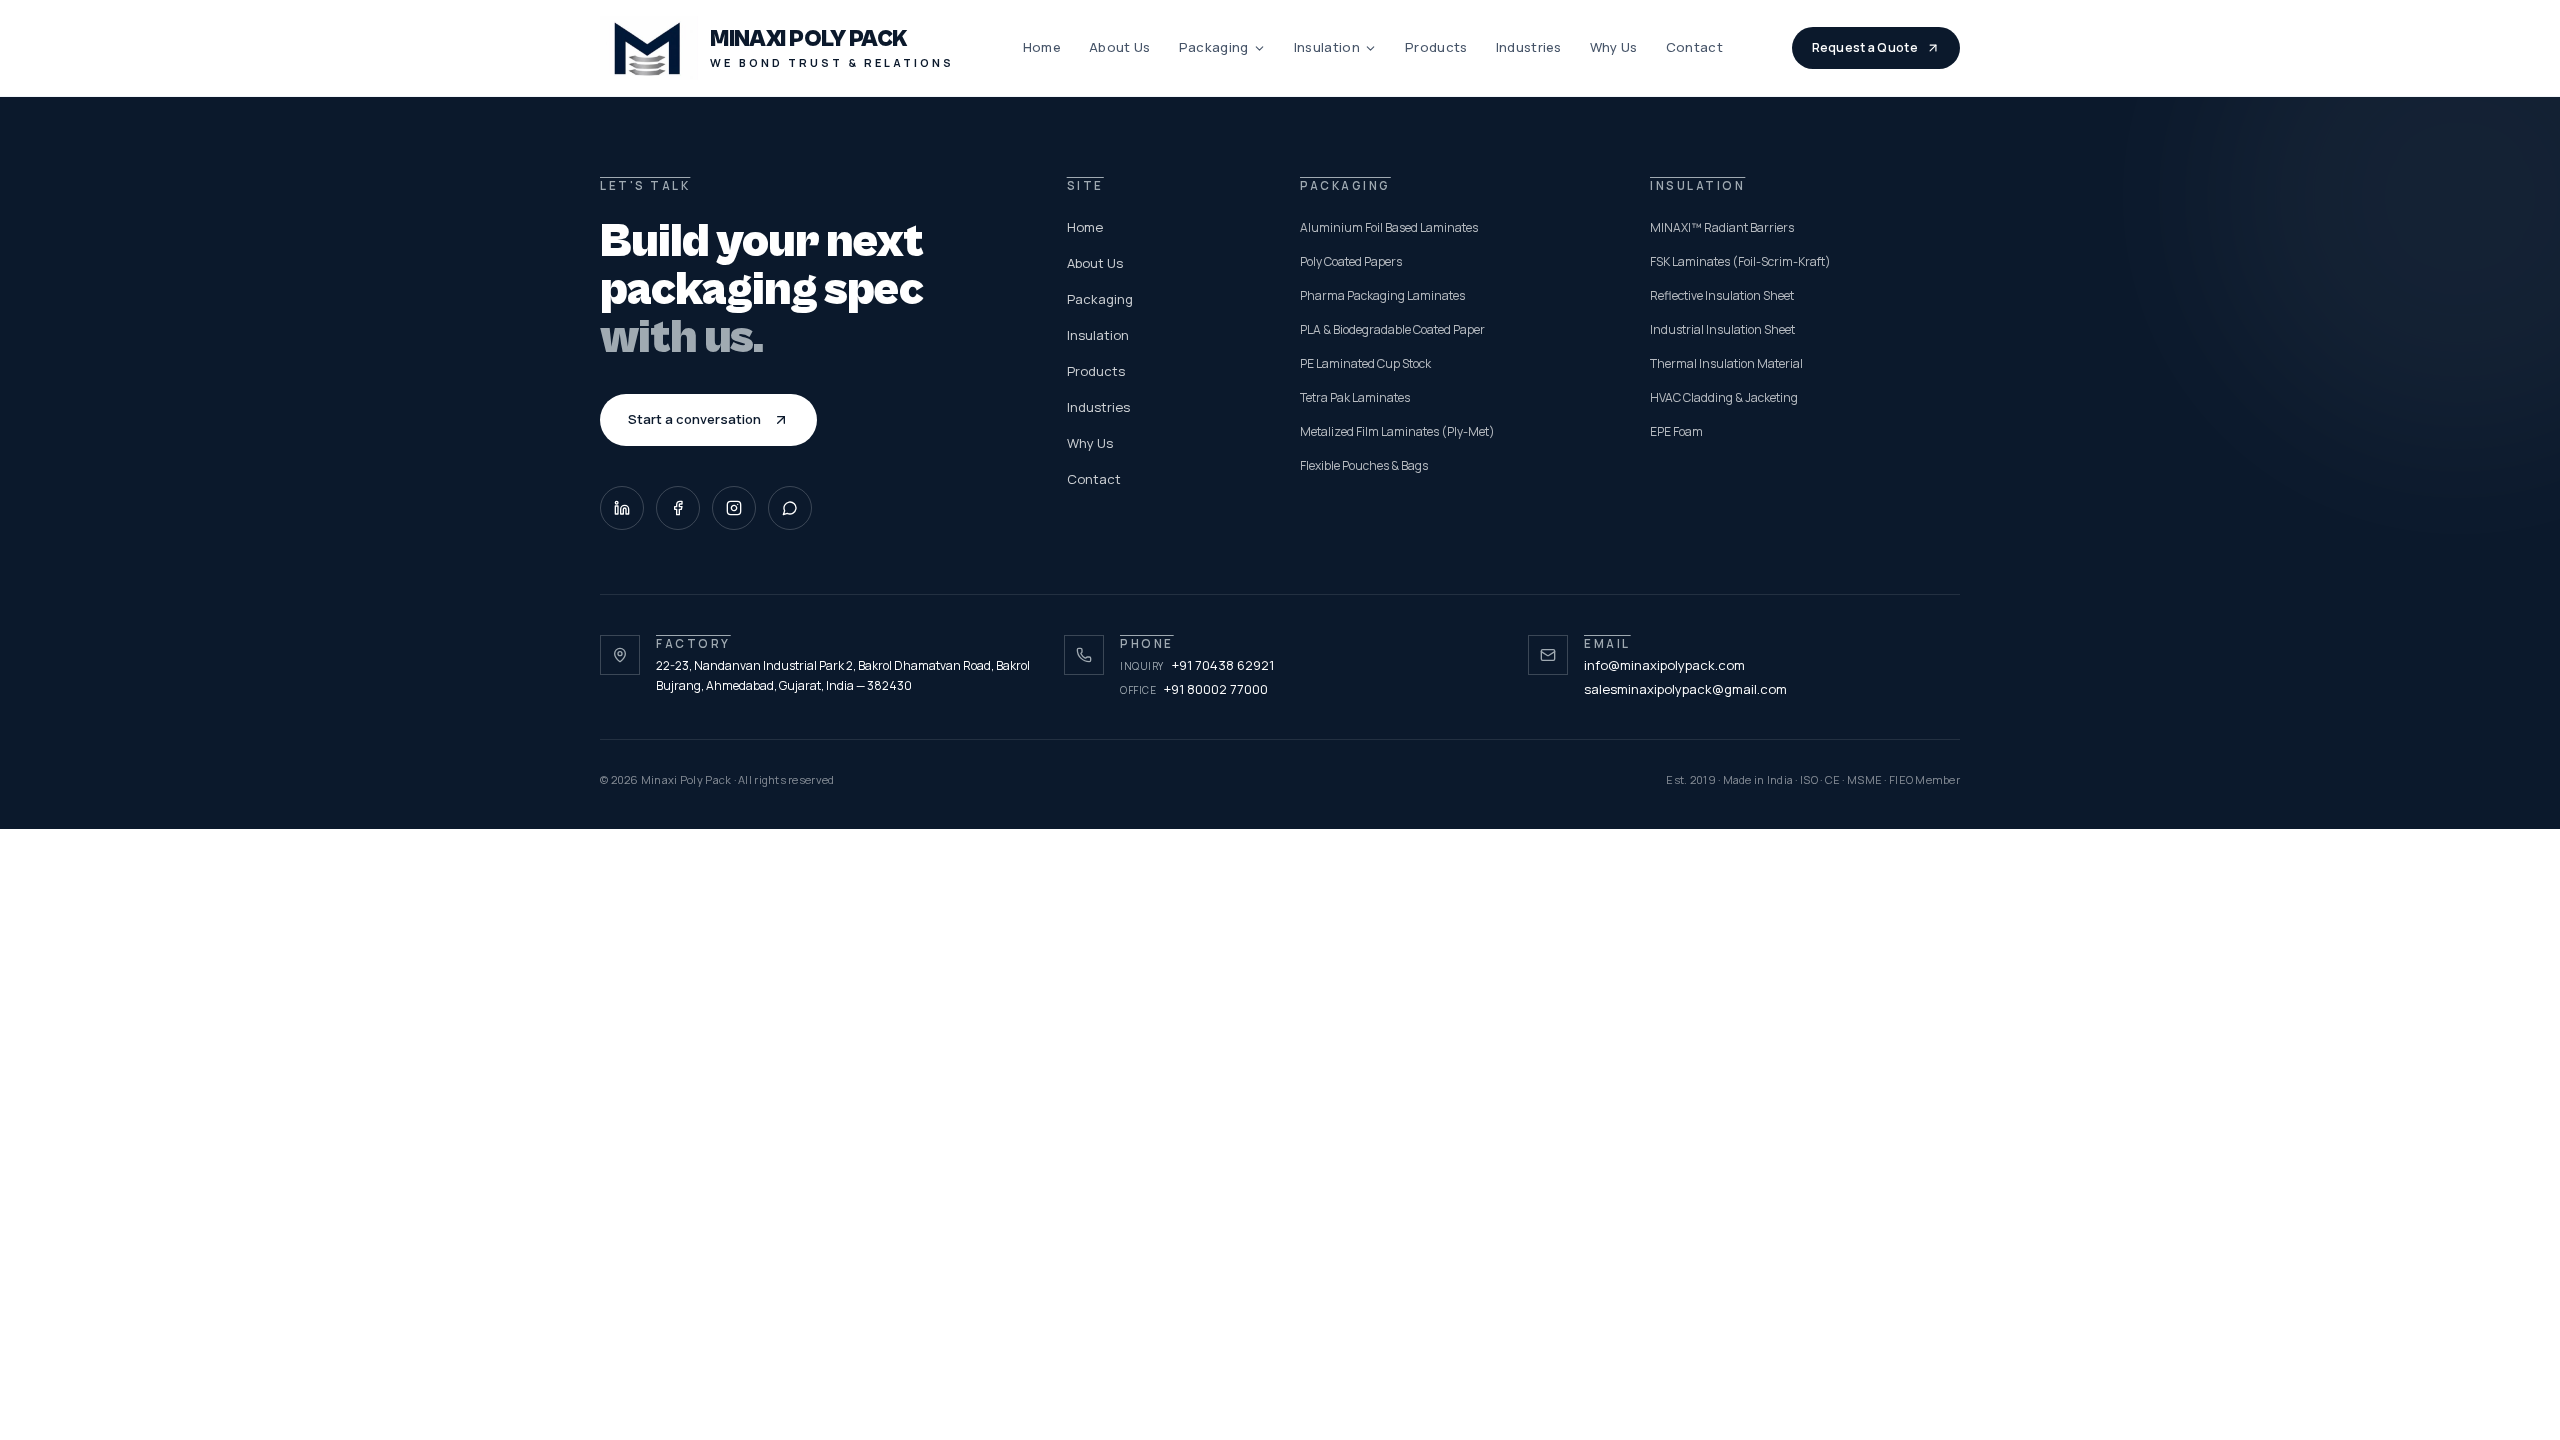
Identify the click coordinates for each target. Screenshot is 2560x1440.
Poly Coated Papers (1351, 261)
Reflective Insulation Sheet (1722, 295)
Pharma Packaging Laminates (1382, 295)
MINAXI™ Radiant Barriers (1722, 227)
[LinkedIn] (622, 508)
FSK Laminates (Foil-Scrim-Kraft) (1740, 261)
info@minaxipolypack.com (1664, 665)
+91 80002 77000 (1194, 689)
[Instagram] (734, 508)
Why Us (1614, 47)
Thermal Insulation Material (1726, 363)
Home (1042, 47)
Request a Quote (1865, 47)
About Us (1120, 47)
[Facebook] (678, 508)
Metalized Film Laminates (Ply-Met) (1397, 431)
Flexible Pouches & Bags (1364, 465)
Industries (1529, 47)
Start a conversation (694, 419)
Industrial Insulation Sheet (1722, 329)
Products (1436, 47)
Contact (1694, 47)
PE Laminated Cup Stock (1365, 363)
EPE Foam (1676, 431)
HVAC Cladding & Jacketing (1724, 397)
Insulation (1327, 47)
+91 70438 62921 (1197, 665)
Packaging (1214, 47)
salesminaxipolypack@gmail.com (1685, 689)
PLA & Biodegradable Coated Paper (1392, 329)
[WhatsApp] (790, 508)
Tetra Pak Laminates (1355, 397)
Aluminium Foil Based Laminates (1389, 227)
